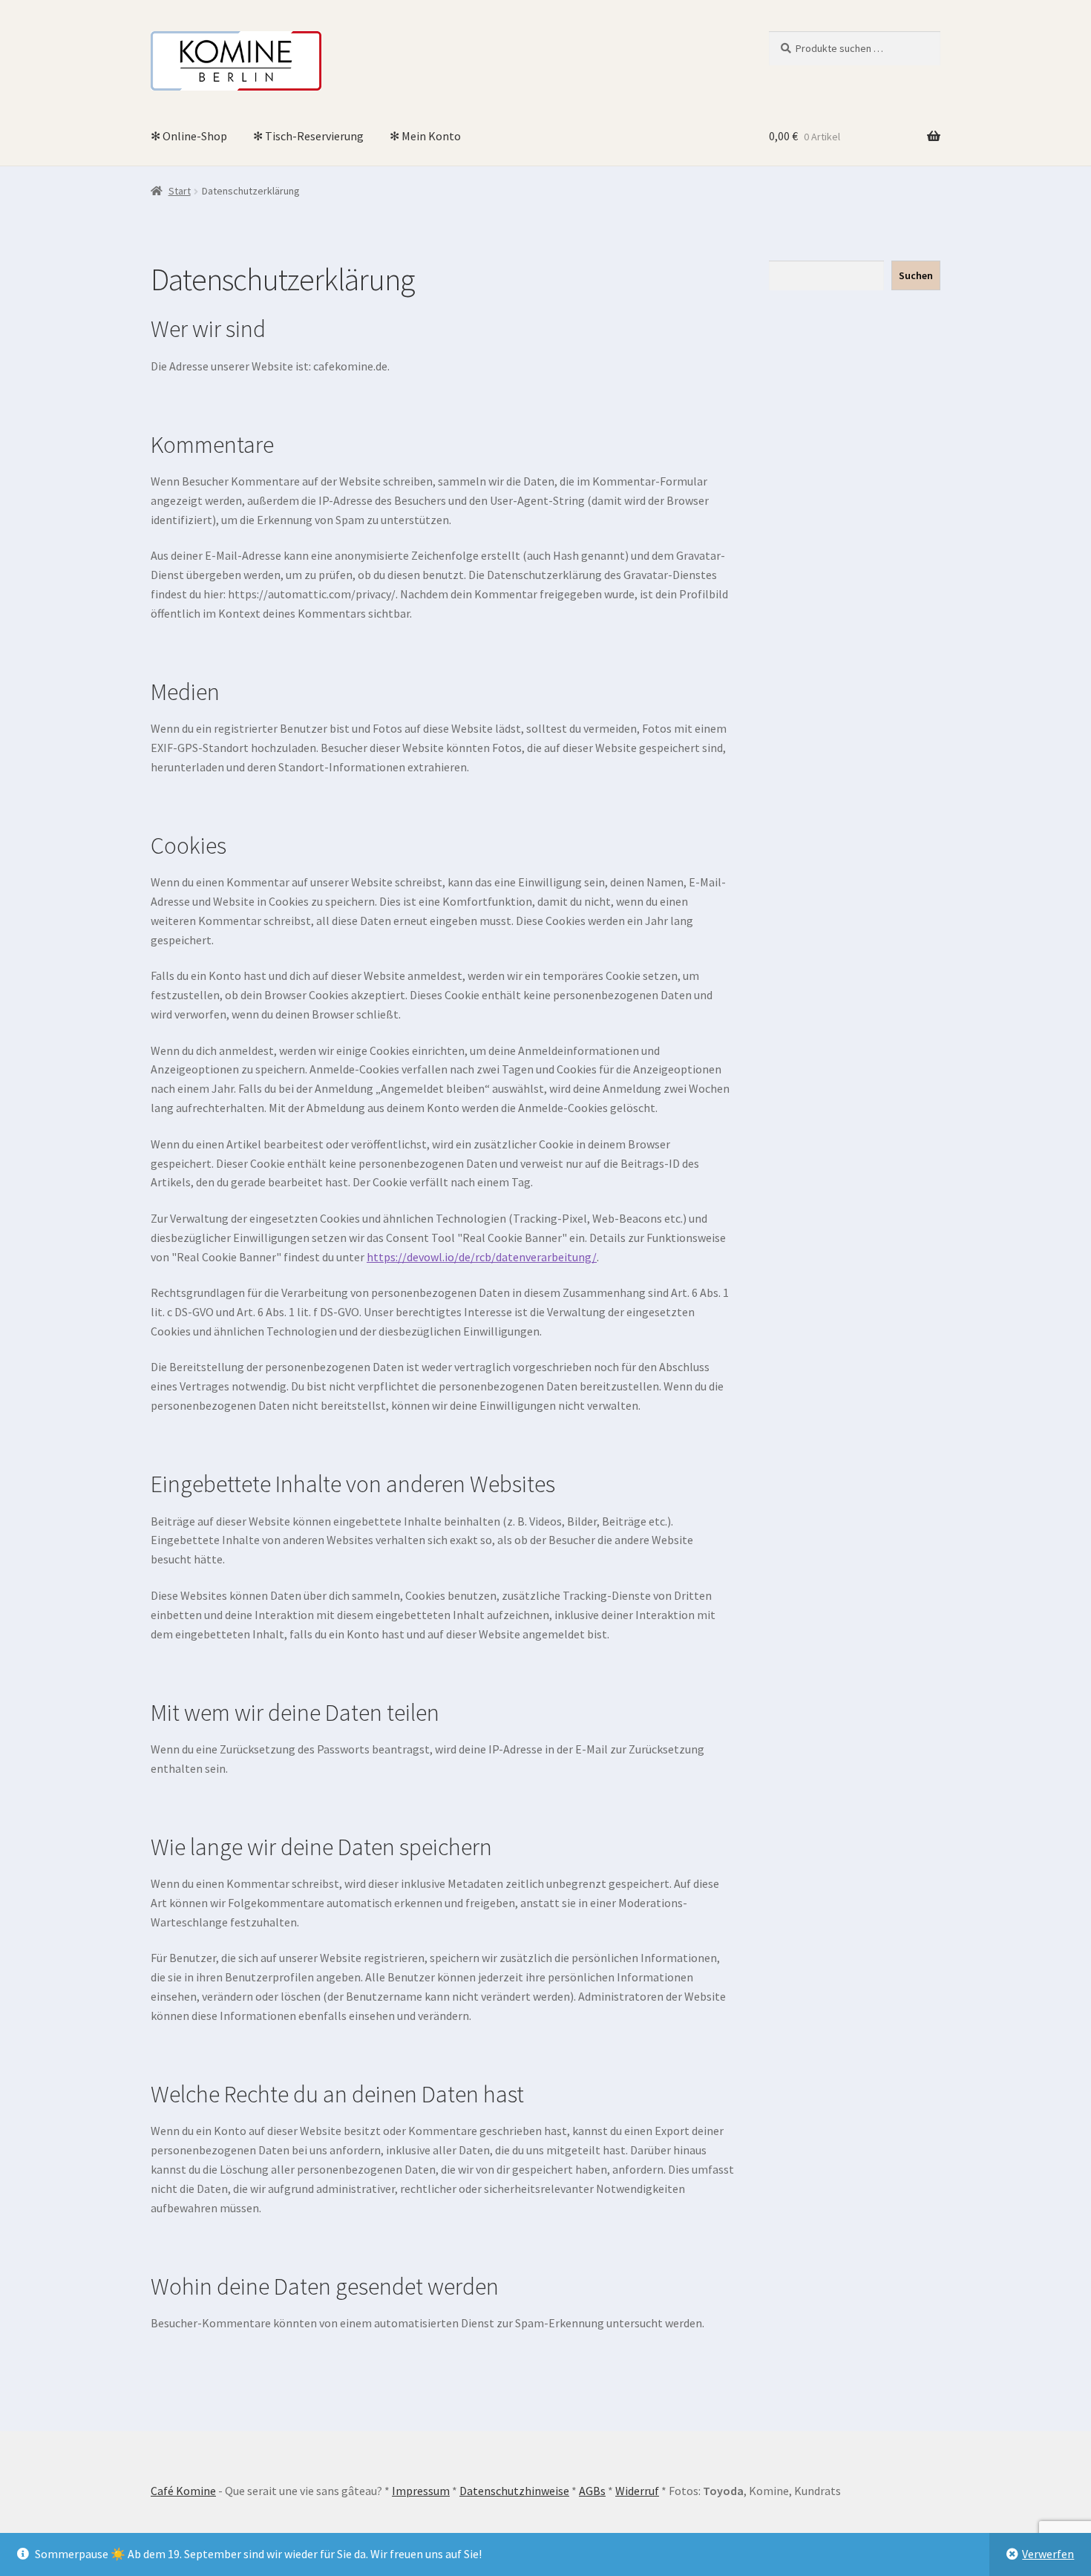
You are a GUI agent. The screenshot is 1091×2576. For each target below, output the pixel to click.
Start (180, 191)
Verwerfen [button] (1048, 2554)
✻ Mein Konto (425, 136)
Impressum (421, 2491)
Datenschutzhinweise (514, 2491)
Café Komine (183, 2491)
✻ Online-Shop (189, 136)
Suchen (916, 275)
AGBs (592, 2491)
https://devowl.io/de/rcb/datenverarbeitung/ (482, 1257)
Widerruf (637, 2491)
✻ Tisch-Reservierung (308, 136)
